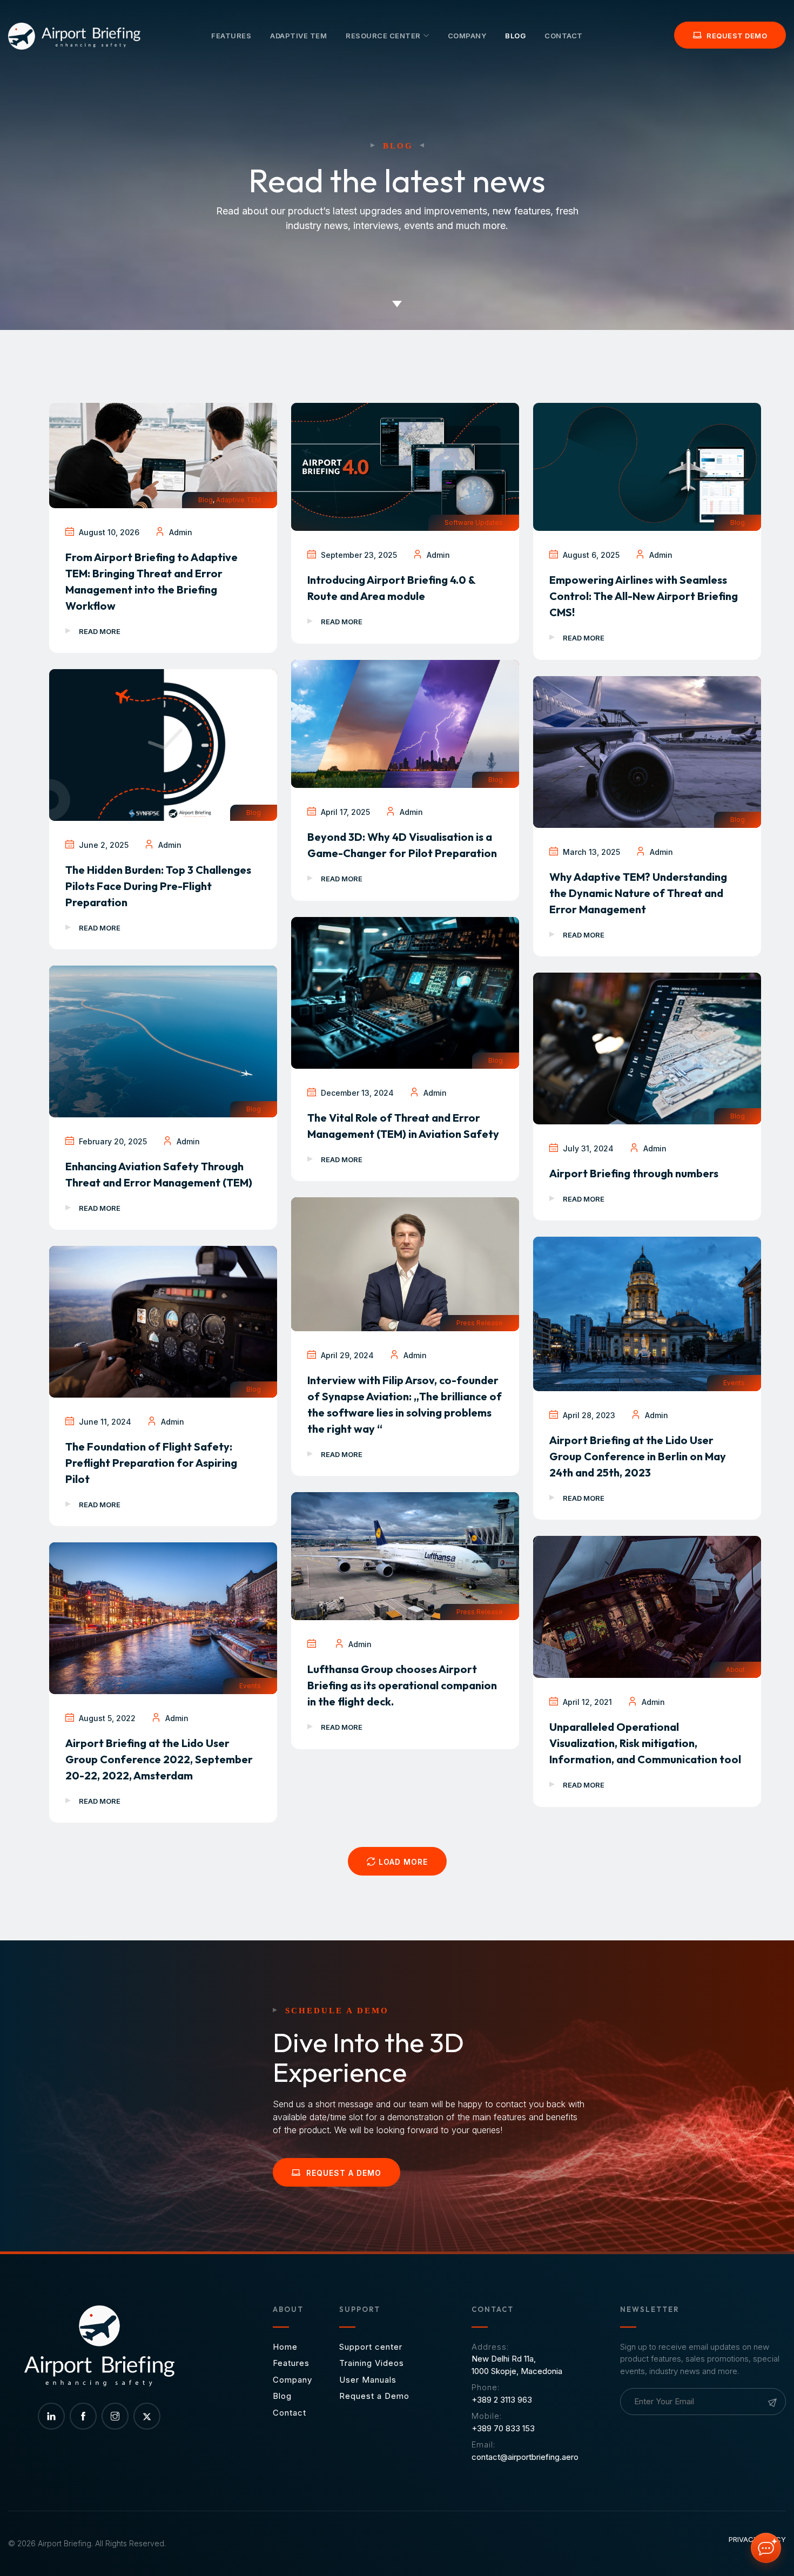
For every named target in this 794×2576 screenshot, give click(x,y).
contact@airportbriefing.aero (525, 2457)
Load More (402, 1862)
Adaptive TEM (238, 500)
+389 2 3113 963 (502, 2400)
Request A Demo (342, 2173)
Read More (100, 631)
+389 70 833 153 (503, 2428)
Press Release (480, 1323)
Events (734, 1383)
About (735, 1670)
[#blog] (397, 317)
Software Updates (474, 522)
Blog (206, 500)
